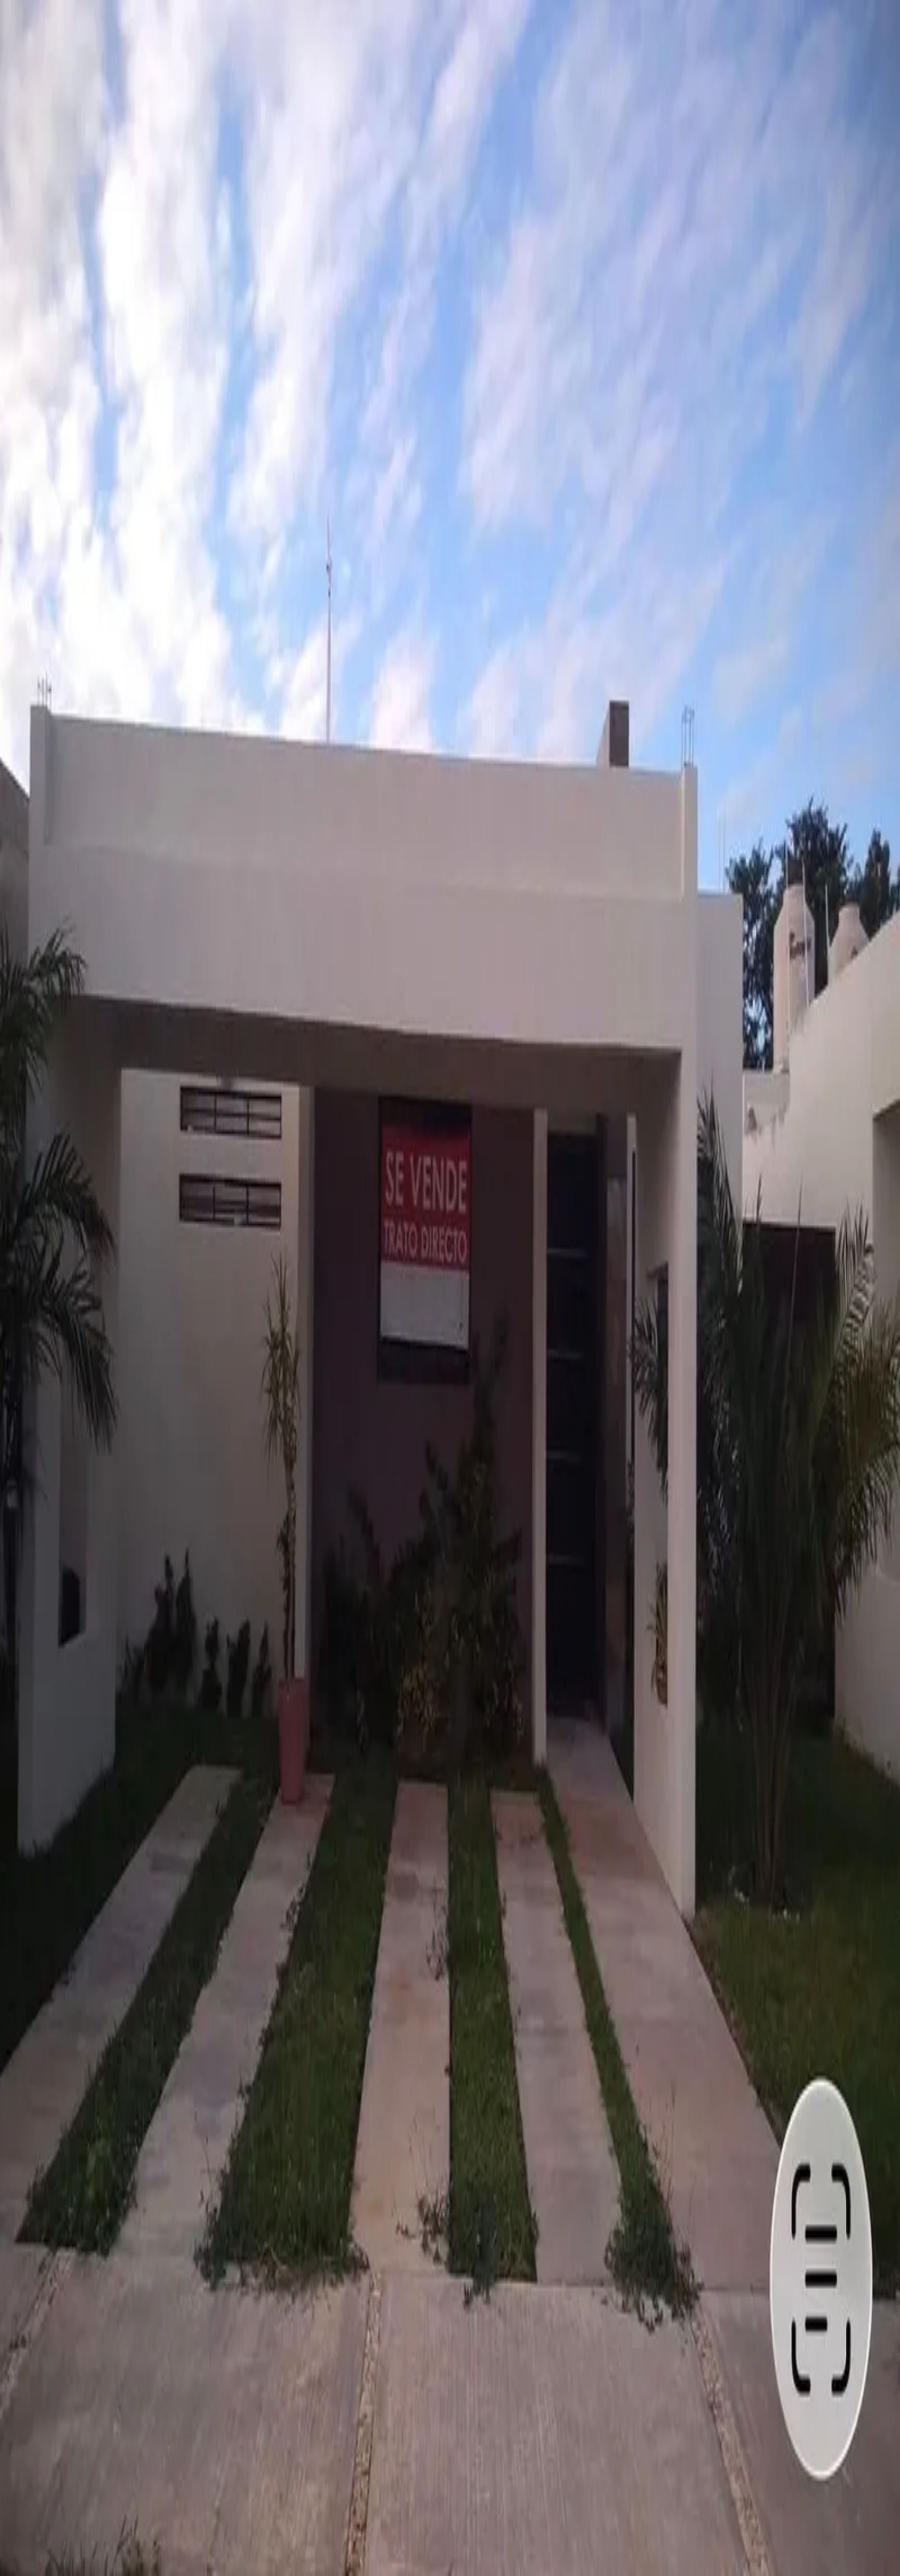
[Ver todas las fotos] (8, 1115)
